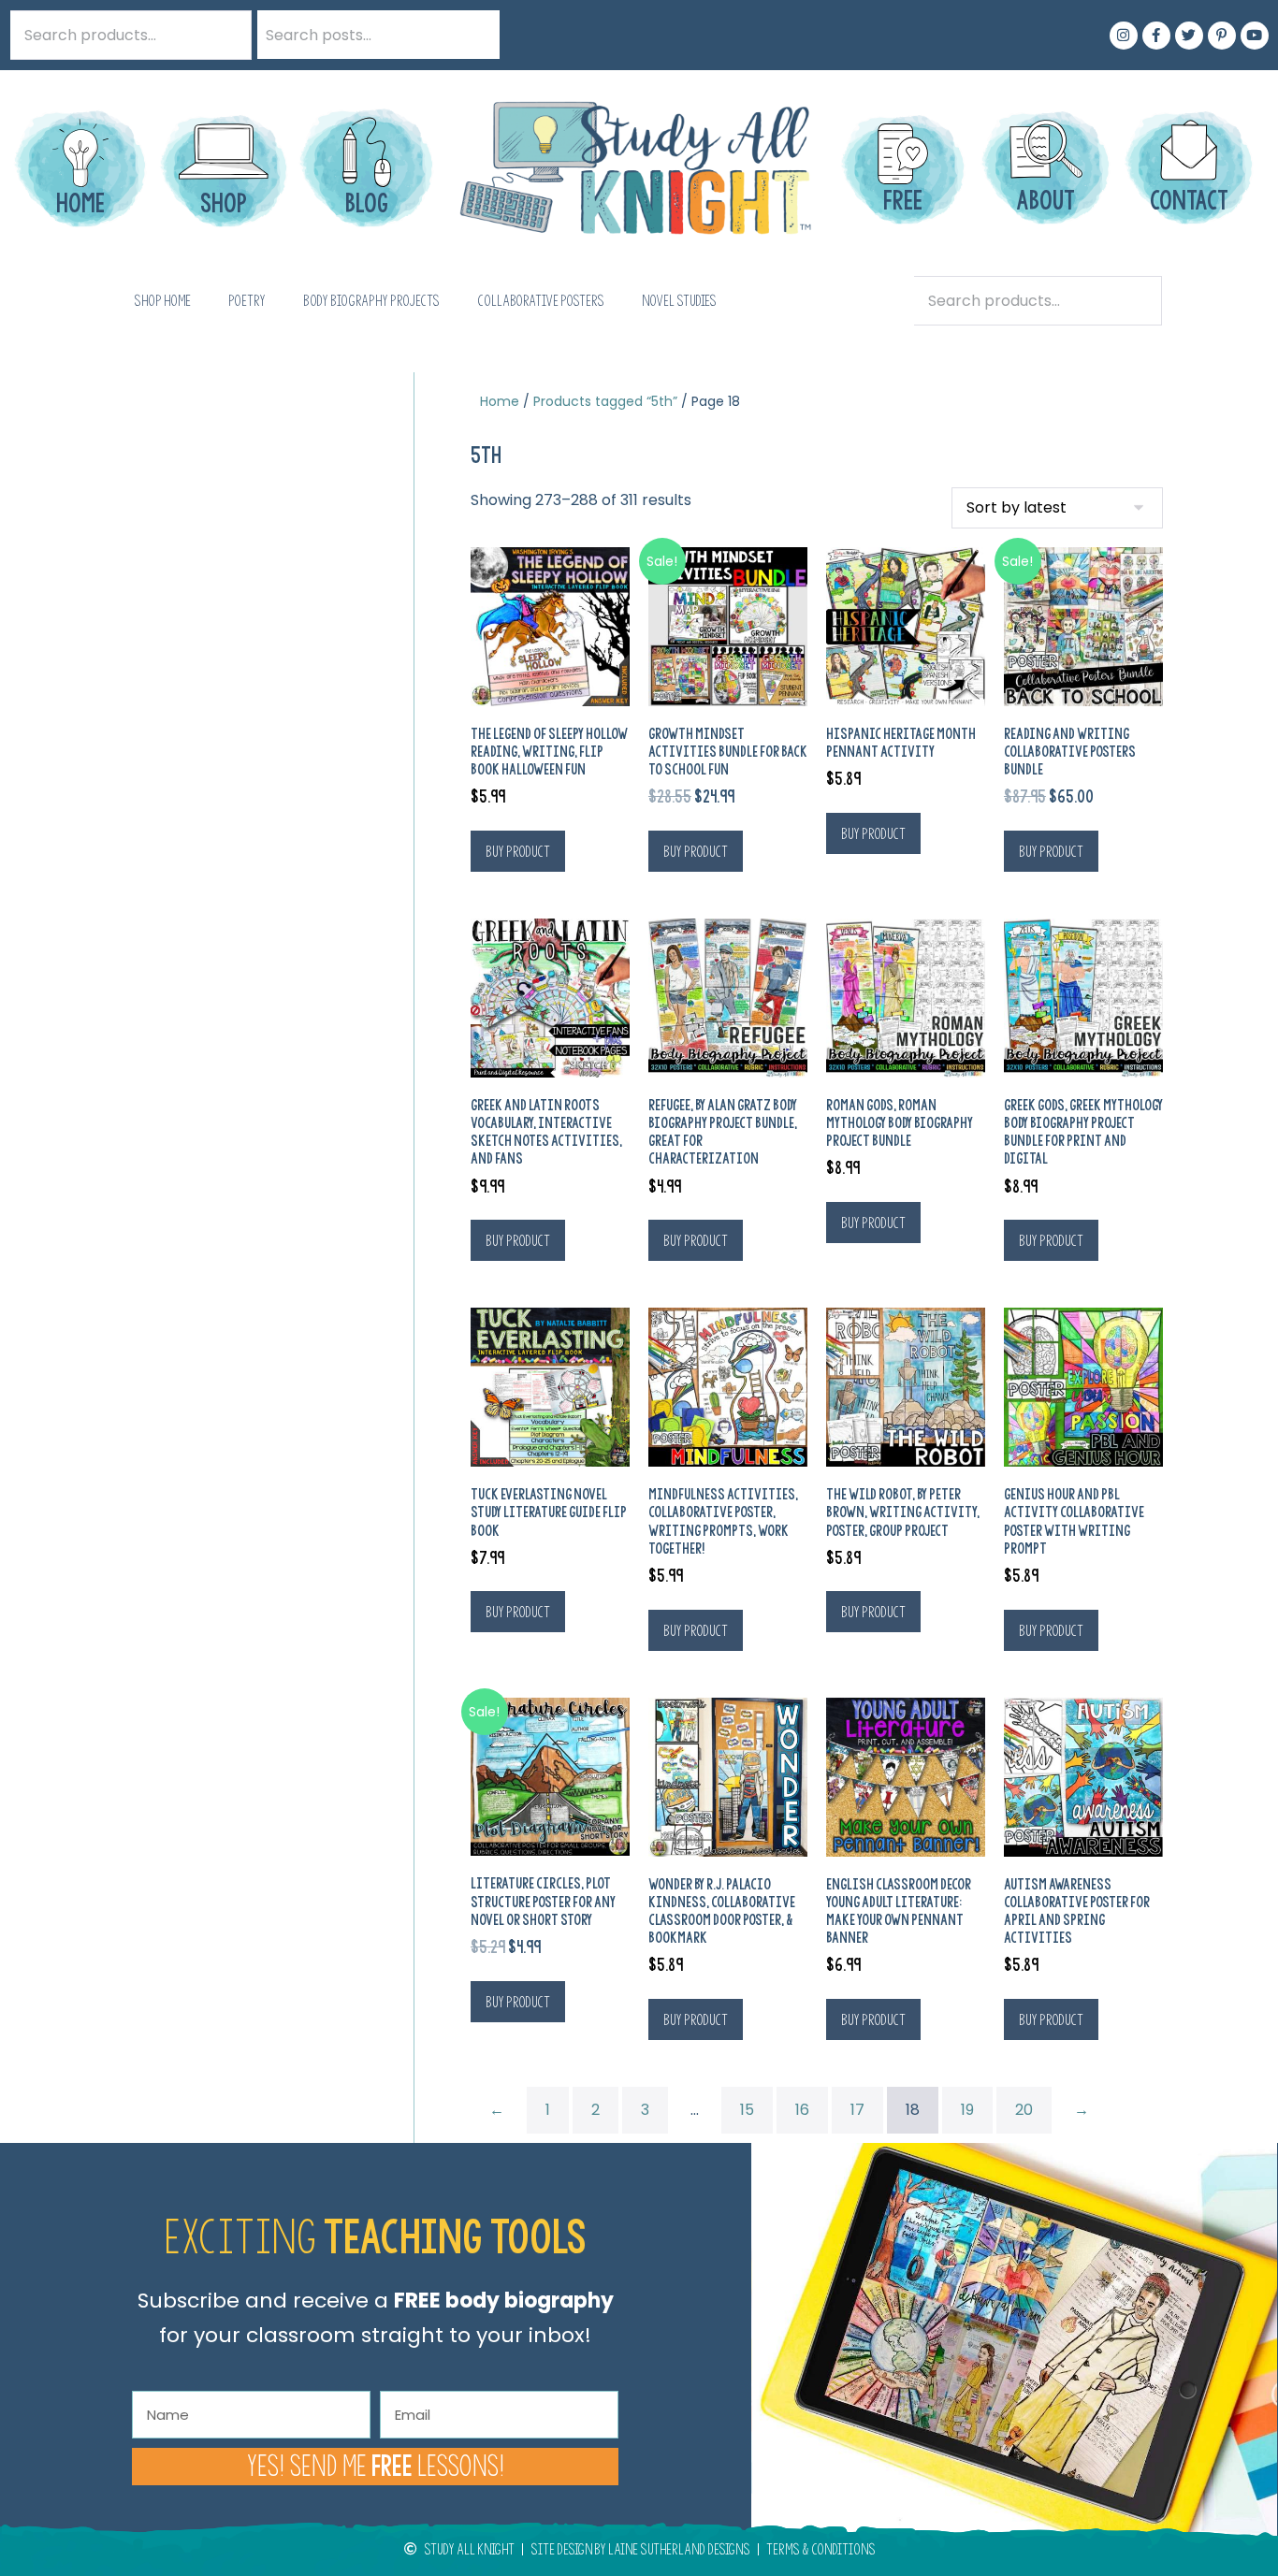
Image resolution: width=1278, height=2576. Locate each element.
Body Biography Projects (371, 301)
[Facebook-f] (1156, 36)
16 (802, 2110)
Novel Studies (679, 301)
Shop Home (162, 301)
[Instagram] (1124, 36)
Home (500, 401)
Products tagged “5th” (605, 401)
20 (1024, 2110)
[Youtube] (1255, 36)
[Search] (475, 35)
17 (857, 2110)
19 (967, 2110)
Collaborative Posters (541, 301)
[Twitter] (1189, 36)
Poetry (247, 301)
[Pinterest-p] (1222, 36)
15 (747, 2110)
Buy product (518, 851)
